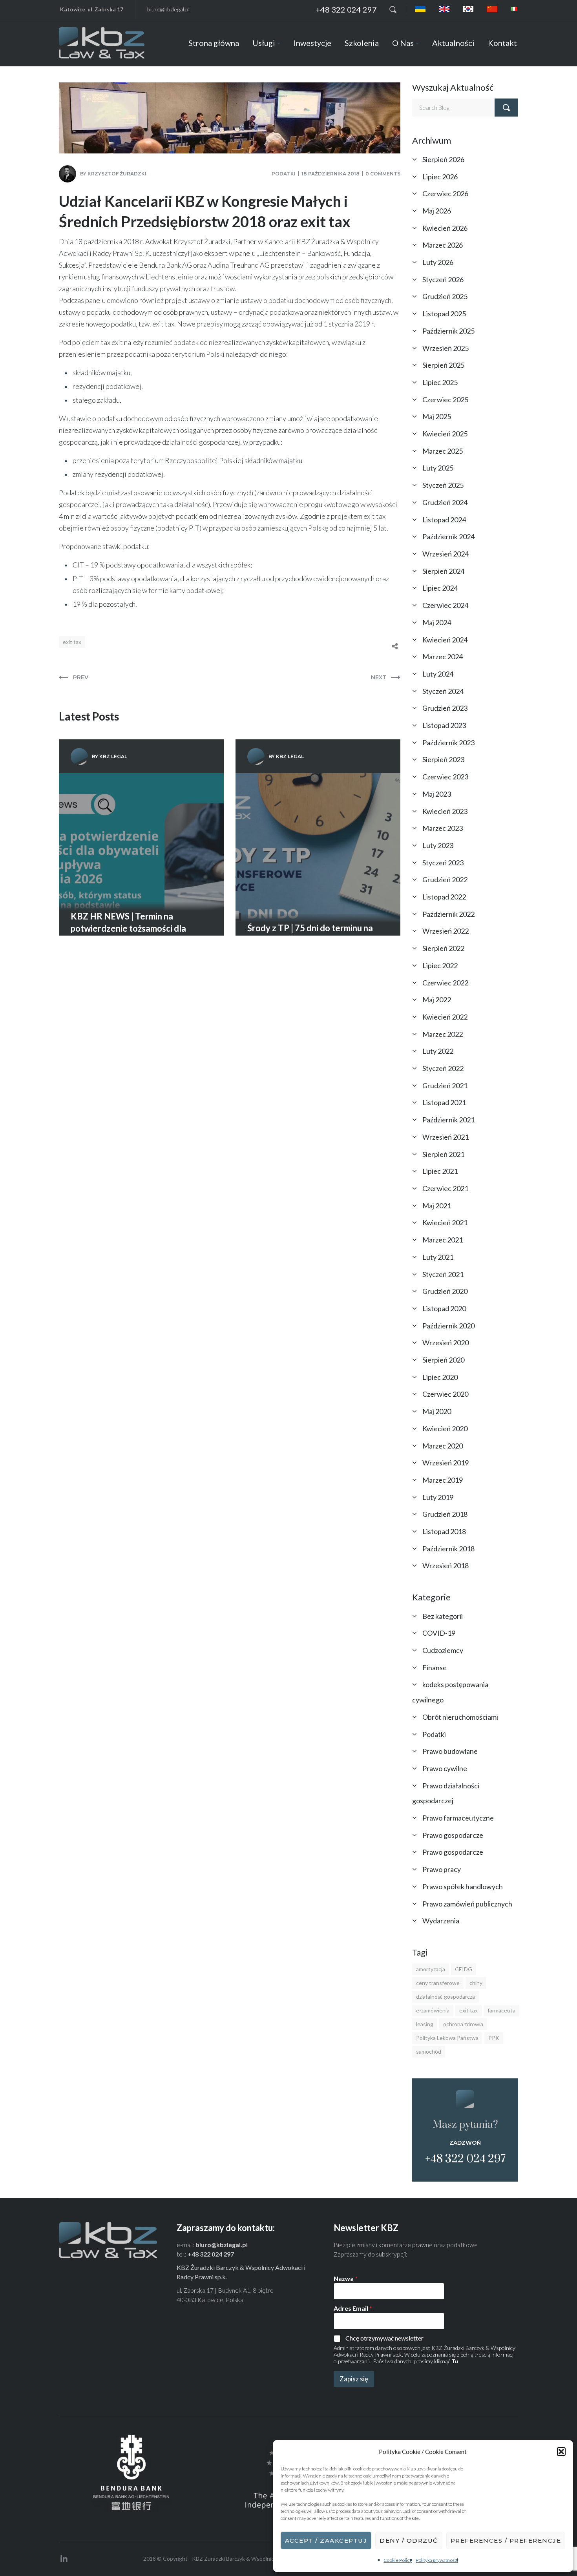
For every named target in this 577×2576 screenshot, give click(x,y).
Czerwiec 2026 (445, 193)
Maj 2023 (437, 794)
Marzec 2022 (443, 1034)
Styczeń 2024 (443, 691)
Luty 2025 (438, 468)
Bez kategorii (443, 1616)
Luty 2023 (438, 845)
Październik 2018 (448, 1549)
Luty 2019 (438, 1497)
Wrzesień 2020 (446, 1343)
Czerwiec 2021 (445, 1188)
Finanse (435, 1667)
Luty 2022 (438, 1051)
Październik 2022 (448, 914)
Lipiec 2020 (440, 1377)
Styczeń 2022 (443, 1068)
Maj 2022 (437, 1000)
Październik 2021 (448, 1120)
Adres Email (353, 2308)
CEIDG (464, 1969)
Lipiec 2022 (440, 965)
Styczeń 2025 (443, 485)
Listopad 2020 (444, 1308)
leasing (425, 2024)
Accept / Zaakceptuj (326, 2540)
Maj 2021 (437, 1206)
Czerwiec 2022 (445, 983)
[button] (561, 2452)
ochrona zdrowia (463, 2024)
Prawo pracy (442, 1869)
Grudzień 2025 (445, 296)
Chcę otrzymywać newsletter (384, 2338)
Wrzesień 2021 (446, 1137)
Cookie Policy (398, 2560)
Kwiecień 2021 (445, 1222)
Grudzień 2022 (445, 879)
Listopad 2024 (444, 520)
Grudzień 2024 (445, 502)
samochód (429, 2051)
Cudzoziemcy (443, 1650)
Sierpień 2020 (443, 1360)
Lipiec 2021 (440, 1171)
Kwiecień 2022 (445, 1017)
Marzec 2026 (443, 245)
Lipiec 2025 (440, 382)
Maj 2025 (437, 416)
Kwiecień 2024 (445, 640)
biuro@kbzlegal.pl (168, 9)
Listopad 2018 (444, 1531)
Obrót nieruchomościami (460, 1717)
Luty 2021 (438, 1257)
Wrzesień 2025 (446, 348)
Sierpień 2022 (443, 948)
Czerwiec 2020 (445, 1394)
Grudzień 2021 (445, 1085)
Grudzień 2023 (445, 708)
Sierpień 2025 (443, 365)
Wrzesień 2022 (446, 931)
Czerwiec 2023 (445, 777)
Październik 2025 (448, 331)
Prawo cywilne (445, 1768)
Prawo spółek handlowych (463, 1886)
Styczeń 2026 (443, 279)
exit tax (72, 642)
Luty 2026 (438, 262)
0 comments (383, 174)
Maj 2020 (437, 1411)
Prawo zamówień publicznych (467, 1904)
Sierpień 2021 (443, 1154)
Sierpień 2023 (443, 759)
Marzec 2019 (443, 1480)
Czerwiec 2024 (445, 605)
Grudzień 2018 (445, 1514)
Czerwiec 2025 (445, 400)
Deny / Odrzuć (409, 2540)
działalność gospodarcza (446, 1997)
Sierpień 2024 (443, 571)
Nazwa (346, 2278)
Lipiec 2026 (440, 177)
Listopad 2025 (444, 314)
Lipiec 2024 (440, 588)
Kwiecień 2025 (445, 434)
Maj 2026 (437, 211)
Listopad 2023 (444, 725)
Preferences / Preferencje (506, 2540)
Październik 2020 (448, 1326)
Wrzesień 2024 (446, 554)
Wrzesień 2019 (446, 1463)
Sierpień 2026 (443, 159)
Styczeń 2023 (443, 863)
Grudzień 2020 (445, 1291)
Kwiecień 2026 (445, 228)
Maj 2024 (437, 622)
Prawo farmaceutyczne (458, 1818)
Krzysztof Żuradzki (117, 174)
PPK (494, 2038)
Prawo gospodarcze (453, 1835)
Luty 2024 (438, 674)
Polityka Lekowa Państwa (447, 2038)
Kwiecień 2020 (445, 1428)
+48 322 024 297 (346, 9)
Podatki (284, 174)
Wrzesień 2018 (446, 1565)
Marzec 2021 (443, 1240)
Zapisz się (354, 2379)
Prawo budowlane (450, 1751)
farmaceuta (501, 2010)
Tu (455, 2361)
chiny (476, 1983)
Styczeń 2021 (443, 1274)
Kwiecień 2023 (445, 811)
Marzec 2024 (443, 657)
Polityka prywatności (437, 2560)
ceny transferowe (438, 1983)
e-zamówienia (433, 2010)
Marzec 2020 (443, 1446)
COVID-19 (439, 1633)
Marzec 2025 (443, 451)
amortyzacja (431, 1969)
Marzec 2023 (443, 828)
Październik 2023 (448, 743)
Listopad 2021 (444, 1102)
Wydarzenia (441, 1921)
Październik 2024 (448, 536)
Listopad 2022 (444, 897)
